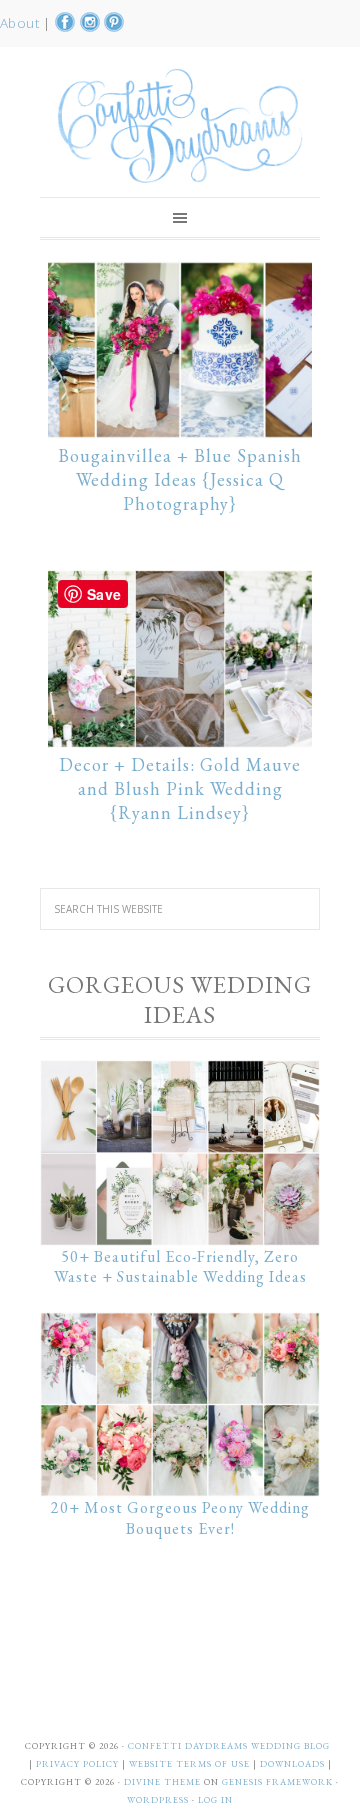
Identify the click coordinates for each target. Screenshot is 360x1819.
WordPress (158, 1800)
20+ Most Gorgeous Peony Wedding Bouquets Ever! (180, 1518)
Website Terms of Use (191, 1764)
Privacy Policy (79, 1764)
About (21, 23)
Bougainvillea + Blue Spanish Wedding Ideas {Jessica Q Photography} (180, 479)
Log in (215, 1800)
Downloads (294, 1764)
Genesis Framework (277, 1782)
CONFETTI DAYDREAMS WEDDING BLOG (229, 1746)
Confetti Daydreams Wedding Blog (180, 125)
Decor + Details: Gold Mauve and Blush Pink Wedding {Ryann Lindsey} (180, 788)
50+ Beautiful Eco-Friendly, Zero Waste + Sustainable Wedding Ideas (180, 1267)
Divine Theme (162, 1782)
